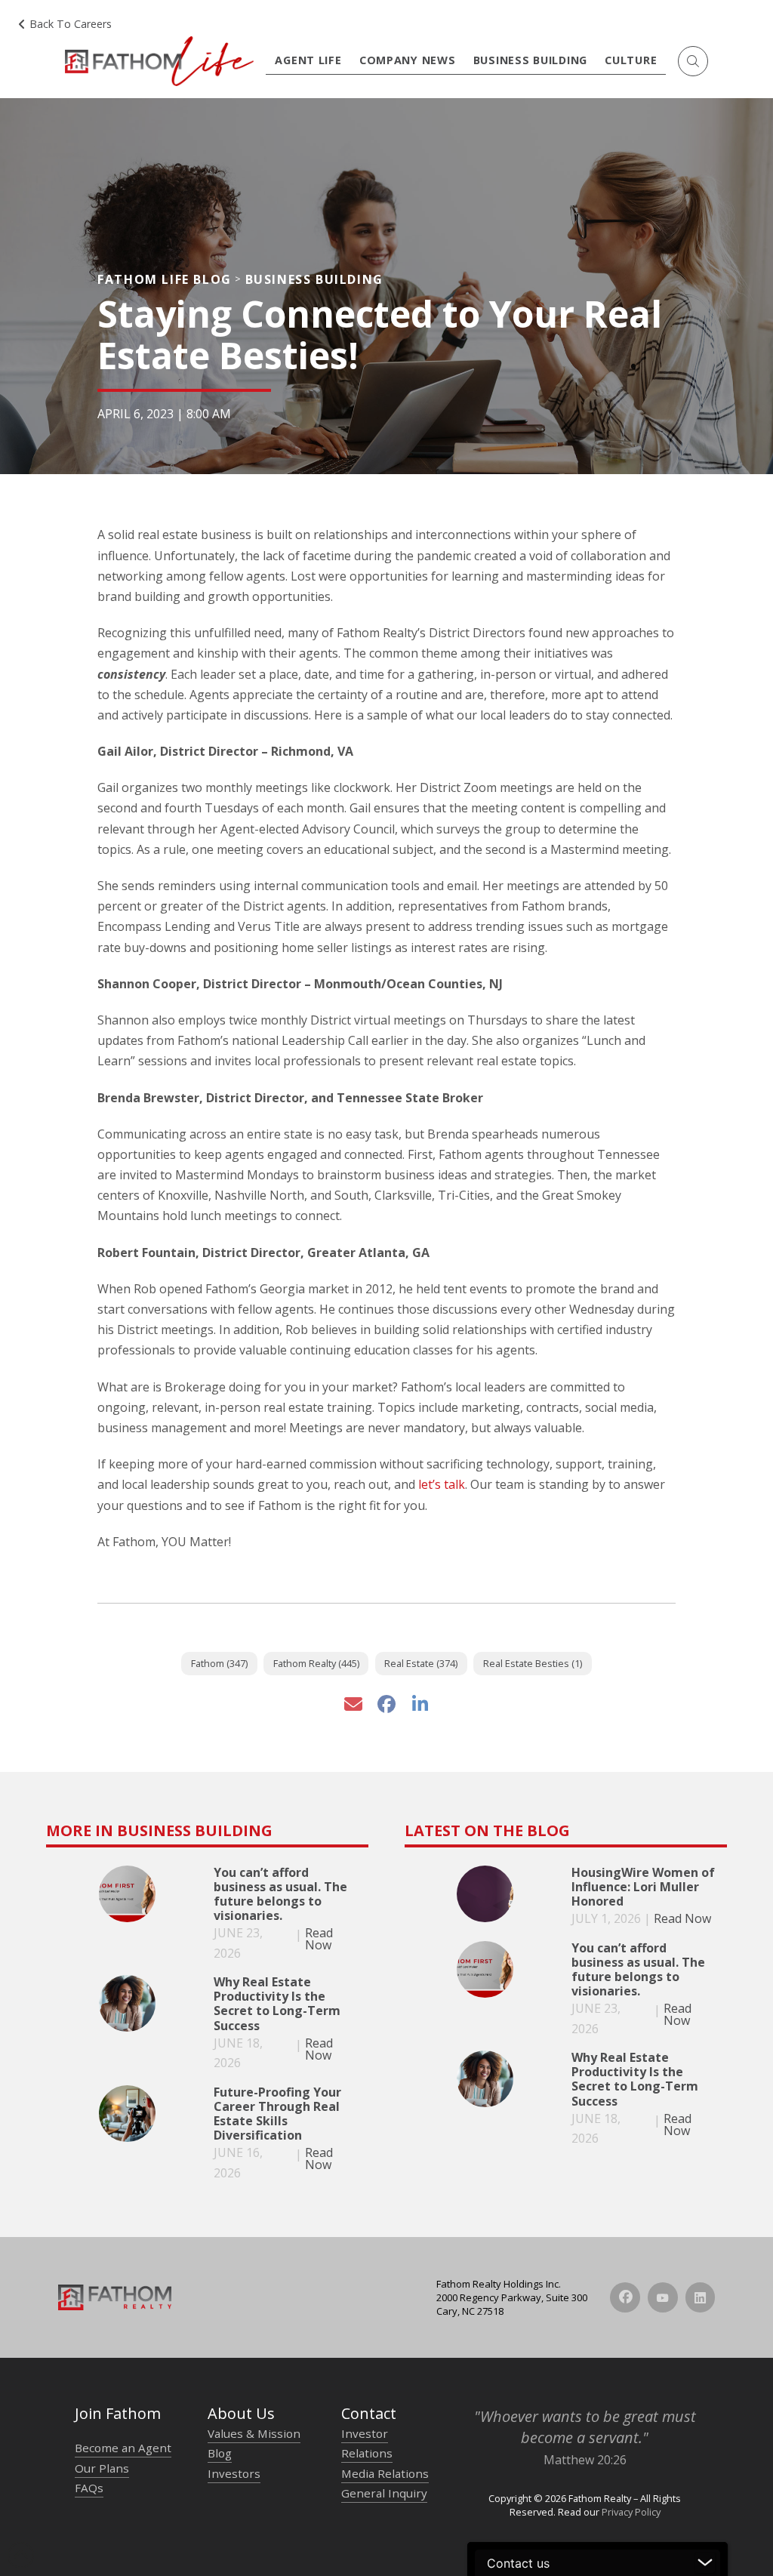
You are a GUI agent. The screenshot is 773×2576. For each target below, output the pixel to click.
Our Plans (102, 2468)
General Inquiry (384, 2493)
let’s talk (442, 1484)
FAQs (89, 2488)
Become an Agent (123, 2448)
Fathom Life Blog (165, 279)
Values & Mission (254, 2433)
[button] (693, 61)
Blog (220, 2453)
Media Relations (385, 2473)
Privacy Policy (631, 2512)
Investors (234, 2473)
